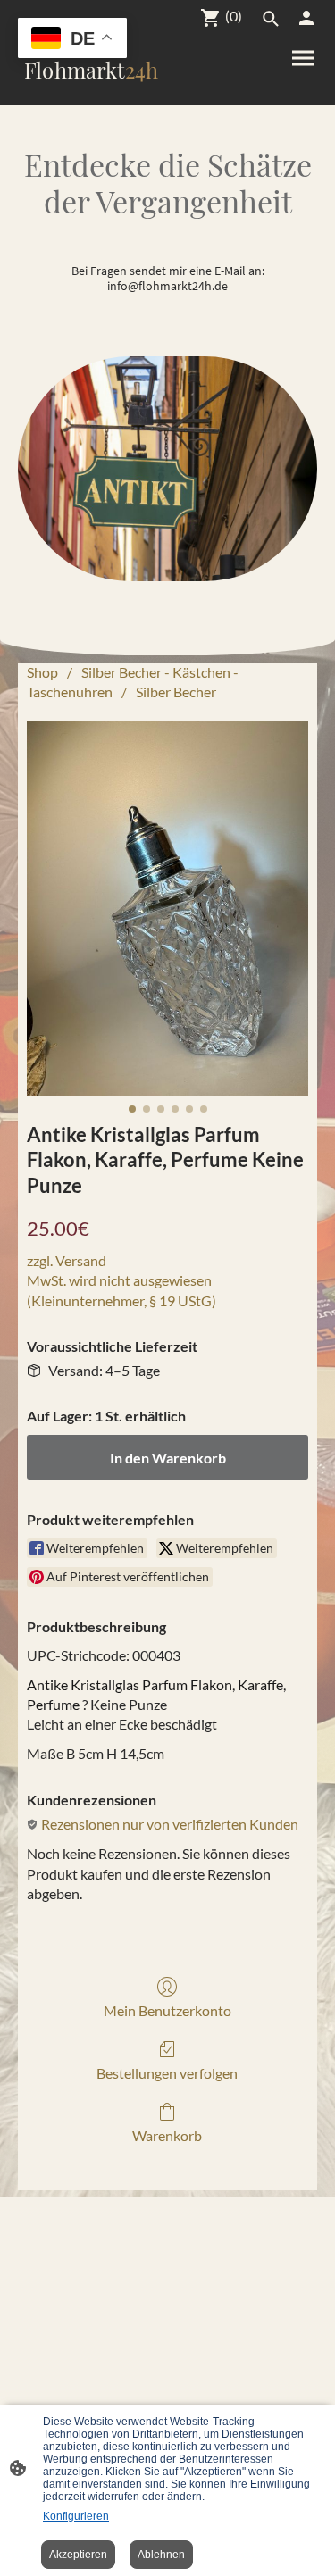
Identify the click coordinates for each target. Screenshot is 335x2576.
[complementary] (72, 40)
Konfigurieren (76, 2516)
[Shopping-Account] (306, 18)
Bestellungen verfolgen (167, 2073)
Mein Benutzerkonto (167, 2010)
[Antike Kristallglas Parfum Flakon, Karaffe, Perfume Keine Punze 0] (167, 908)
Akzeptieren (78, 2555)
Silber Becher (176, 692)
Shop (42, 672)
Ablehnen (161, 2555)
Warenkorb (167, 2135)
